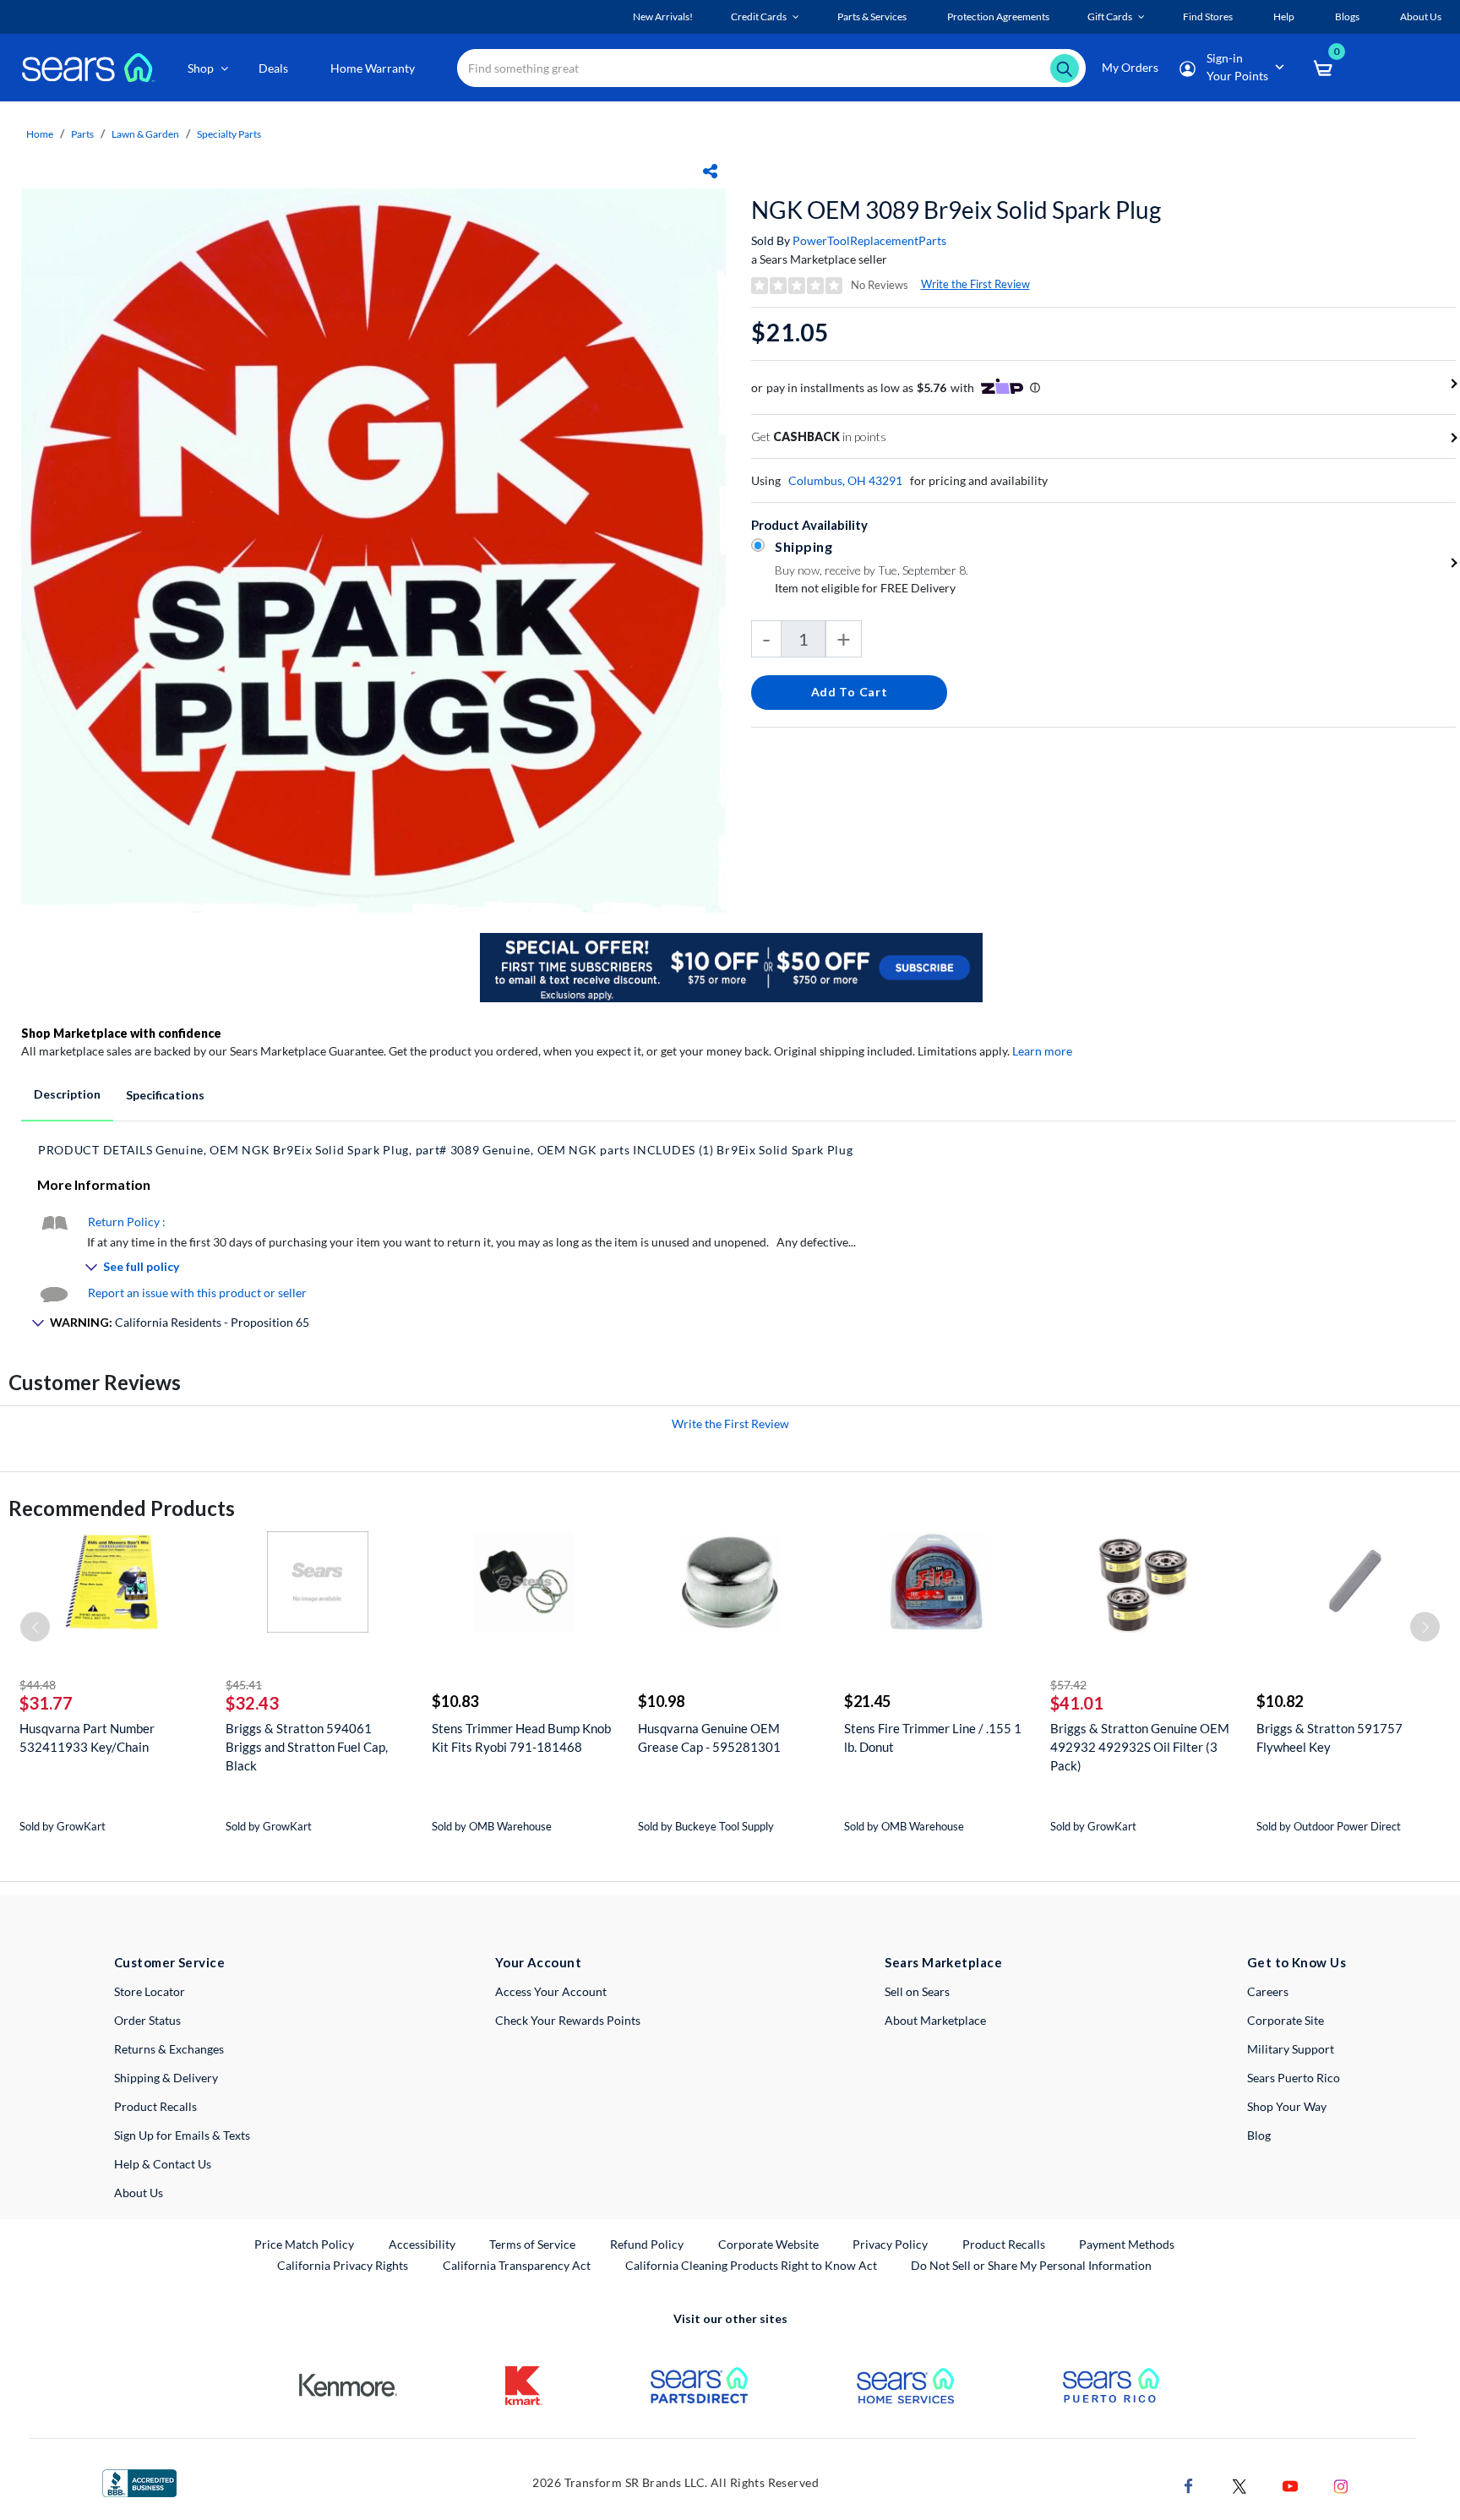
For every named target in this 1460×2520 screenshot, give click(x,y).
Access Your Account (551, 1991)
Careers (1268, 1991)
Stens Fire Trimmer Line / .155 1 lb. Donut (933, 1737)
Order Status (147, 2020)
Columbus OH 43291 (845, 480)
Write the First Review (975, 284)
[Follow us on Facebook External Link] (1189, 2485)
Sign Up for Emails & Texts (182, 2135)
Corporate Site (1286, 2020)
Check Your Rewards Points (568, 2020)
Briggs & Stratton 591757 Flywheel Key (1329, 1737)
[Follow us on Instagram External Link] (1341, 2485)
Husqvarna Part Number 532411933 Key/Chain (87, 1737)
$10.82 (1280, 1701)
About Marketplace (935, 2020)
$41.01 (1077, 1703)
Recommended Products (122, 1508)
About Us (139, 2193)
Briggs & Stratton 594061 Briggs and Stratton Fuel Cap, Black (307, 1747)
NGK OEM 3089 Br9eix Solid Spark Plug (956, 210)
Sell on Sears (917, 1991)
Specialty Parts (229, 134)
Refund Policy (647, 2244)
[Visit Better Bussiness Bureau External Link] (139, 2482)
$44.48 (38, 1685)
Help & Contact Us (163, 2164)
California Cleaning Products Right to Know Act (751, 2265)
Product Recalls (155, 2106)
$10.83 (455, 1701)
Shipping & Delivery (166, 2078)
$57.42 (1068, 1685)
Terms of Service (532, 2244)
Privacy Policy (890, 2244)
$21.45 (867, 1701)
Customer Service (169, 1962)
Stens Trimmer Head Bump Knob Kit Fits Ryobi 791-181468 (521, 1737)
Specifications (165, 1095)
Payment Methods (1127, 2244)
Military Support (1291, 2049)
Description (67, 1094)
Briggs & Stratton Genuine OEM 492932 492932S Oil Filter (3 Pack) (1140, 1747)
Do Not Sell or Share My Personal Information (1031, 2265)
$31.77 (46, 1703)
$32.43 (252, 1703)
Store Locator (150, 1991)
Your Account (538, 1962)
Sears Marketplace (943, 1962)
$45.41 (244, 1685)
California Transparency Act (517, 2265)
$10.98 (661, 1701)
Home (40, 134)
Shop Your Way (1287, 2106)
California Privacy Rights (343, 2265)
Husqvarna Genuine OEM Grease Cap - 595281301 (709, 1737)
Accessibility (422, 2244)
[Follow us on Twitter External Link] (1239, 2485)
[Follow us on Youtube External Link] (1290, 2485)
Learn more (1042, 1051)
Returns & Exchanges (169, 2049)
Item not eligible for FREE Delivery (865, 588)
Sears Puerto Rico (1294, 2078)
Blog (1259, 2135)
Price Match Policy (304, 2244)
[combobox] (771, 68)
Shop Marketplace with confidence (121, 1033)
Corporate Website (769, 2244)
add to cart (850, 692)
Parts (82, 134)
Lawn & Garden (145, 134)
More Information (94, 1184)
